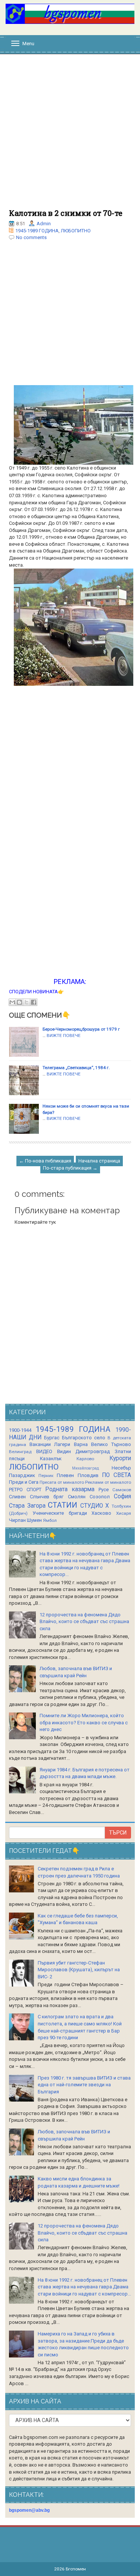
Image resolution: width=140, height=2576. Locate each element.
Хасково (101, 1513)
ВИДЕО (44, 1451)
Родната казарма (70, 1489)
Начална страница (99, 1161)
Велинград (20, 1452)
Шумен (34, 1520)
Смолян (77, 1497)
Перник (46, 1476)
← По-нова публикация (45, 1161)
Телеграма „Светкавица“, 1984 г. (76, 1068)
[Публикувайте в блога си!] (19, 1002)
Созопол (100, 1497)
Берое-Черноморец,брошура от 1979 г (81, 1029)
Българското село (84, 1438)
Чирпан (17, 1520)
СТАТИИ (63, 1505)
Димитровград (93, 1451)
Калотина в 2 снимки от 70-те (66, 213)
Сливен (17, 1497)
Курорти (120, 1458)
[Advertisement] (70, 135)
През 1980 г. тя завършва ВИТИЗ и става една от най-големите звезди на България (84, 2085)
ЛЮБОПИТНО (76, 231)
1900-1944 (20, 1430)
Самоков (122, 1490)
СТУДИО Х (95, 1506)
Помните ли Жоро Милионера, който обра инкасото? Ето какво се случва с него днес (84, 1722)
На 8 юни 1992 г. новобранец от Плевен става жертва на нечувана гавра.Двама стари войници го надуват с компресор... (84, 2287)
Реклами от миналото (108, 1482)
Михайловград (85, 1468)
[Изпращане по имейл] (12, 1002)
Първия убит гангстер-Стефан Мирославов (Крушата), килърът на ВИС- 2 (79, 1970)
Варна (81, 1444)
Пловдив (88, 1475)
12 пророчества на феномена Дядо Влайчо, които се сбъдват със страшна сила (84, 1622)
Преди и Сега (24, 1482)
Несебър (121, 1468)
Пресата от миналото (62, 1482)
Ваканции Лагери (50, 1444)
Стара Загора (27, 1506)
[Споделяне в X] (27, 1002)
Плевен (65, 1475)
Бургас (52, 1438)
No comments (31, 237)
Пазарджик (22, 1475)
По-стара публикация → (70, 1168)
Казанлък (51, 1459)
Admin (44, 224)
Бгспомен (76, 2569)
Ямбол (50, 1520)
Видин (64, 1451)
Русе (104, 1490)
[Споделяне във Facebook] (34, 1002)
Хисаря (124, 1513)
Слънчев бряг (47, 1497)
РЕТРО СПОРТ (25, 1490)
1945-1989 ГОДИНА (37, 231)
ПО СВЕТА (116, 1475)
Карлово (85, 1459)
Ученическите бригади (60, 1513)
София (122, 1496)
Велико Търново (111, 1444)
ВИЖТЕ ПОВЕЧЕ (64, 1035)
